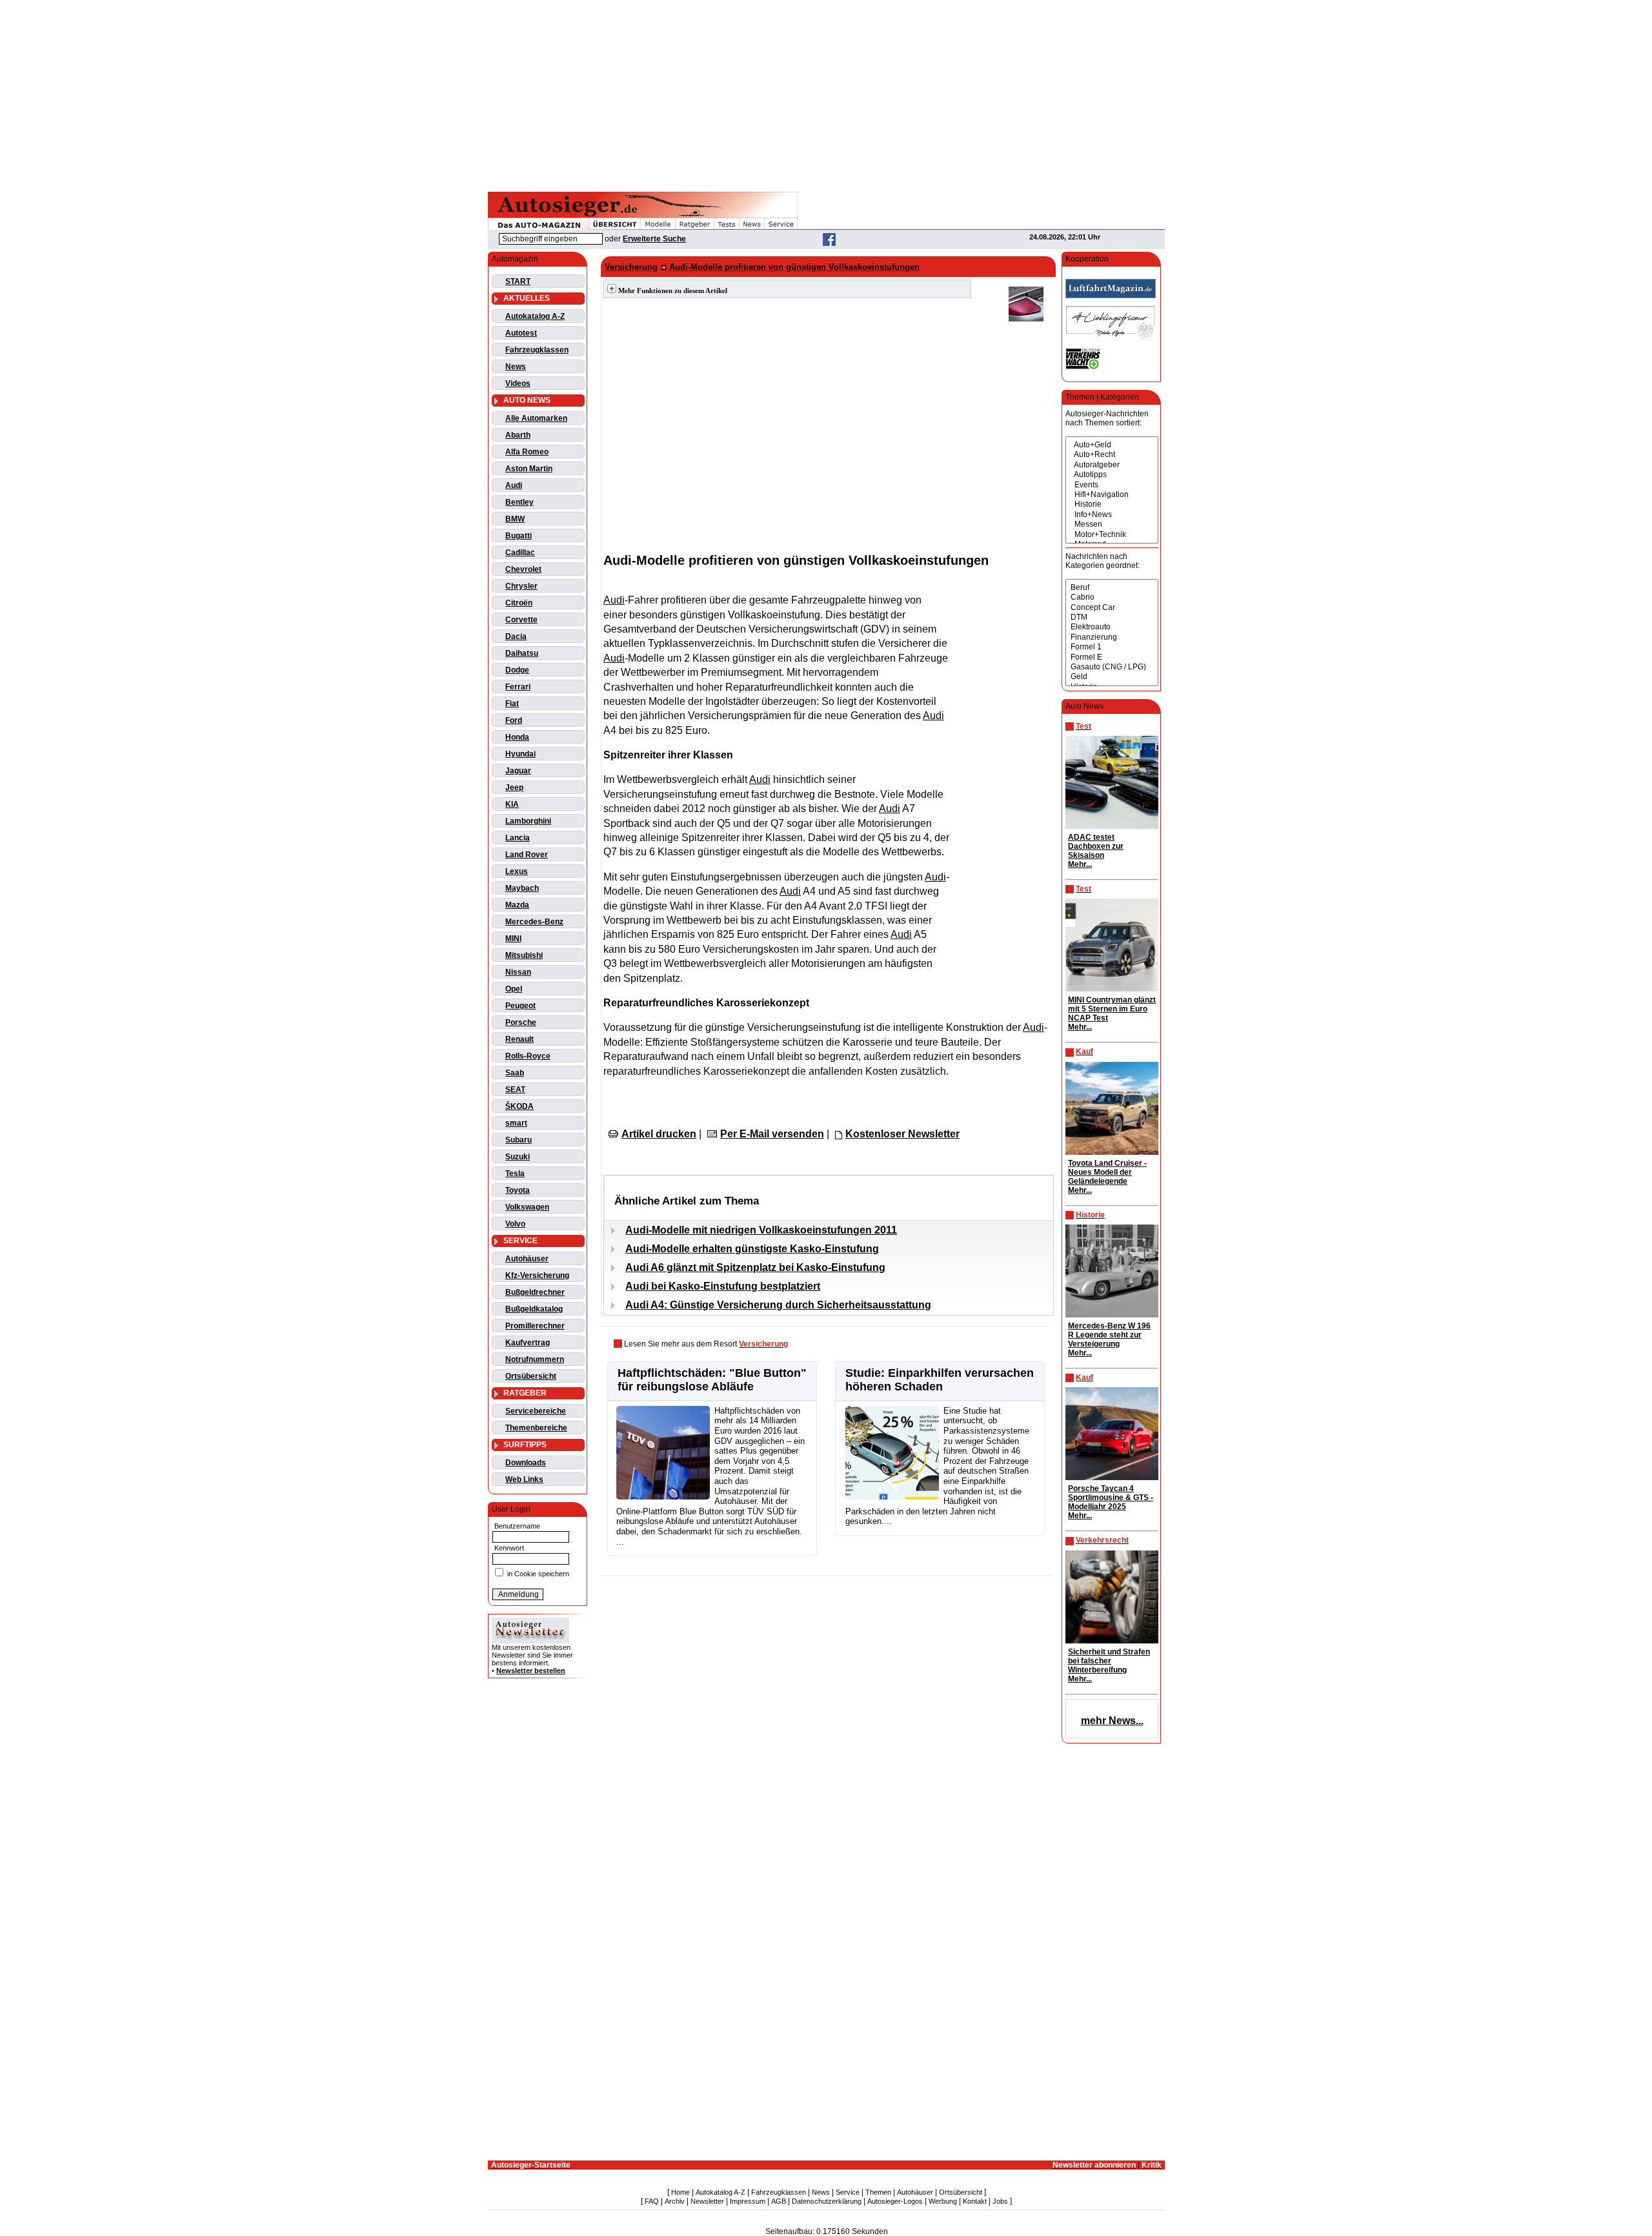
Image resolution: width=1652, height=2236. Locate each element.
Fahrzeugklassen (537, 350)
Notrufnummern (535, 1359)
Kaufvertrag (528, 1343)
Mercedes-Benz (534, 922)
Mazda (517, 905)
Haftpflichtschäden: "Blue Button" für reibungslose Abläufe (712, 1380)
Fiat (512, 704)
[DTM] (1112, 617)
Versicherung (631, 267)
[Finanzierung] (1112, 637)
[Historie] (1112, 504)
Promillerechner (535, 1326)
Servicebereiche (536, 1411)
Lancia (518, 838)
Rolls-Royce (528, 1056)
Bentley (519, 502)
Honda (517, 737)
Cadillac (520, 553)
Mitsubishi (524, 955)
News (516, 367)
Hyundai (520, 754)
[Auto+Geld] (1112, 445)
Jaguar (518, 771)
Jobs (1000, 2201)
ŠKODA (519, 1106)
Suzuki (518, 1157)
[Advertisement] (826, 94)
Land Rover (527, 855)
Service (848, 2192)
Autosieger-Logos (895, 2201)
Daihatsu (522, 653)
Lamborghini (528, 821)
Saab (515, 1073)
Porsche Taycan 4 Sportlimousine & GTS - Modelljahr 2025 (1111, 1498)
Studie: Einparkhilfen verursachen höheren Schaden (940, 1380)
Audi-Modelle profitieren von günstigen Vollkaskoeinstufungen (794, 267)
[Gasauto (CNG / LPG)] (1112, 667)
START (518, 281)
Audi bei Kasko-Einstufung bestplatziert (723, 1286)
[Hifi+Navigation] (1112, 495)
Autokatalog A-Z (535, 316)
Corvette (521, 620)
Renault (519, 1039)
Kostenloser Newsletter (902, 1134)
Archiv (675, 2201)
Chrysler (521, 586)
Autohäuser (527, 1259)
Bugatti (519, 536)
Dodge (517, 670)
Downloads (526, 1463)
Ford (514, 720)
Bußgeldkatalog (534, 1309)
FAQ (652, 2201)
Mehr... (1080, 864)
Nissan (518, 972)
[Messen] (1112, 524)
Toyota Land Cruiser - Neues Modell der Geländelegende (1107, 1172)
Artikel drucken (659, 1134)
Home (680, 2192)
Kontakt (975, 2201)
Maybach (522, 888)
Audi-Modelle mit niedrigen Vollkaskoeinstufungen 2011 (761, 1230)
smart (516, 1123)
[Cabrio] (1112, 597)
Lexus (517, 871)
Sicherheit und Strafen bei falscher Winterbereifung (1109, 1661)
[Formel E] (1112, 657)
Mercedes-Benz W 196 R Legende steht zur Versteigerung (1109, 1335)
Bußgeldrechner (535, 1292)
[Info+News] (1112, 515)
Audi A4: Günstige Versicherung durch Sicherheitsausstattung (778, 1305)
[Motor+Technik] (1112, 535)
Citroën (519, 603)
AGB (779, 2201)
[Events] (1112, 485)
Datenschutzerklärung (827, 2201)
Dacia (516, 636)
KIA (512, 804)
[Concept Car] (1112, 608)
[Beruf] (1112, 588)
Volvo (515, 1224)
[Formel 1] (1112, 647)
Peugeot (520, 1006)
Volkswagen (527, 1207)
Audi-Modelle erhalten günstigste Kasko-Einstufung (752, 1249)
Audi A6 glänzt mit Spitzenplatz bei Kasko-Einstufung (755, 1267)
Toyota (518, 1190)
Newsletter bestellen (531, 1671)
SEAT (515, 1090)
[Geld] (1112, 677)
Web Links (524, 1479)
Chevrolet (523, 569)
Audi (514, 485)
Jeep (514, 788)
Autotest (521, 333)
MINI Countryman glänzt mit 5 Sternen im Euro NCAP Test (1112, 1009)
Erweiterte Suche (654, 239)
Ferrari (518, 687)
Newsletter (707, 2201)
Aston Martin (529, 469)
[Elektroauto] (1112, 627)
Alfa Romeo (527, 452)
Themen (878, 2192)
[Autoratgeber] (1112, 465)
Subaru (519, 1140)
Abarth (518, 435)
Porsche (521, 1022)
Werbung (943, 2201)
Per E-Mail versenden (772, 1134)
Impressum (748, 2201)
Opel (514, 989)
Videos (518, 383)
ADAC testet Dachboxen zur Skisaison (1096, 846)
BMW (515, 519)
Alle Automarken (536, 418)
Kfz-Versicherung (537, 1276)
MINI (513, 939)
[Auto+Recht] (1112, 455)
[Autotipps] (1112, 475)
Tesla (515, 1174)
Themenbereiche (536, 1428)
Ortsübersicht (531, 1376)
